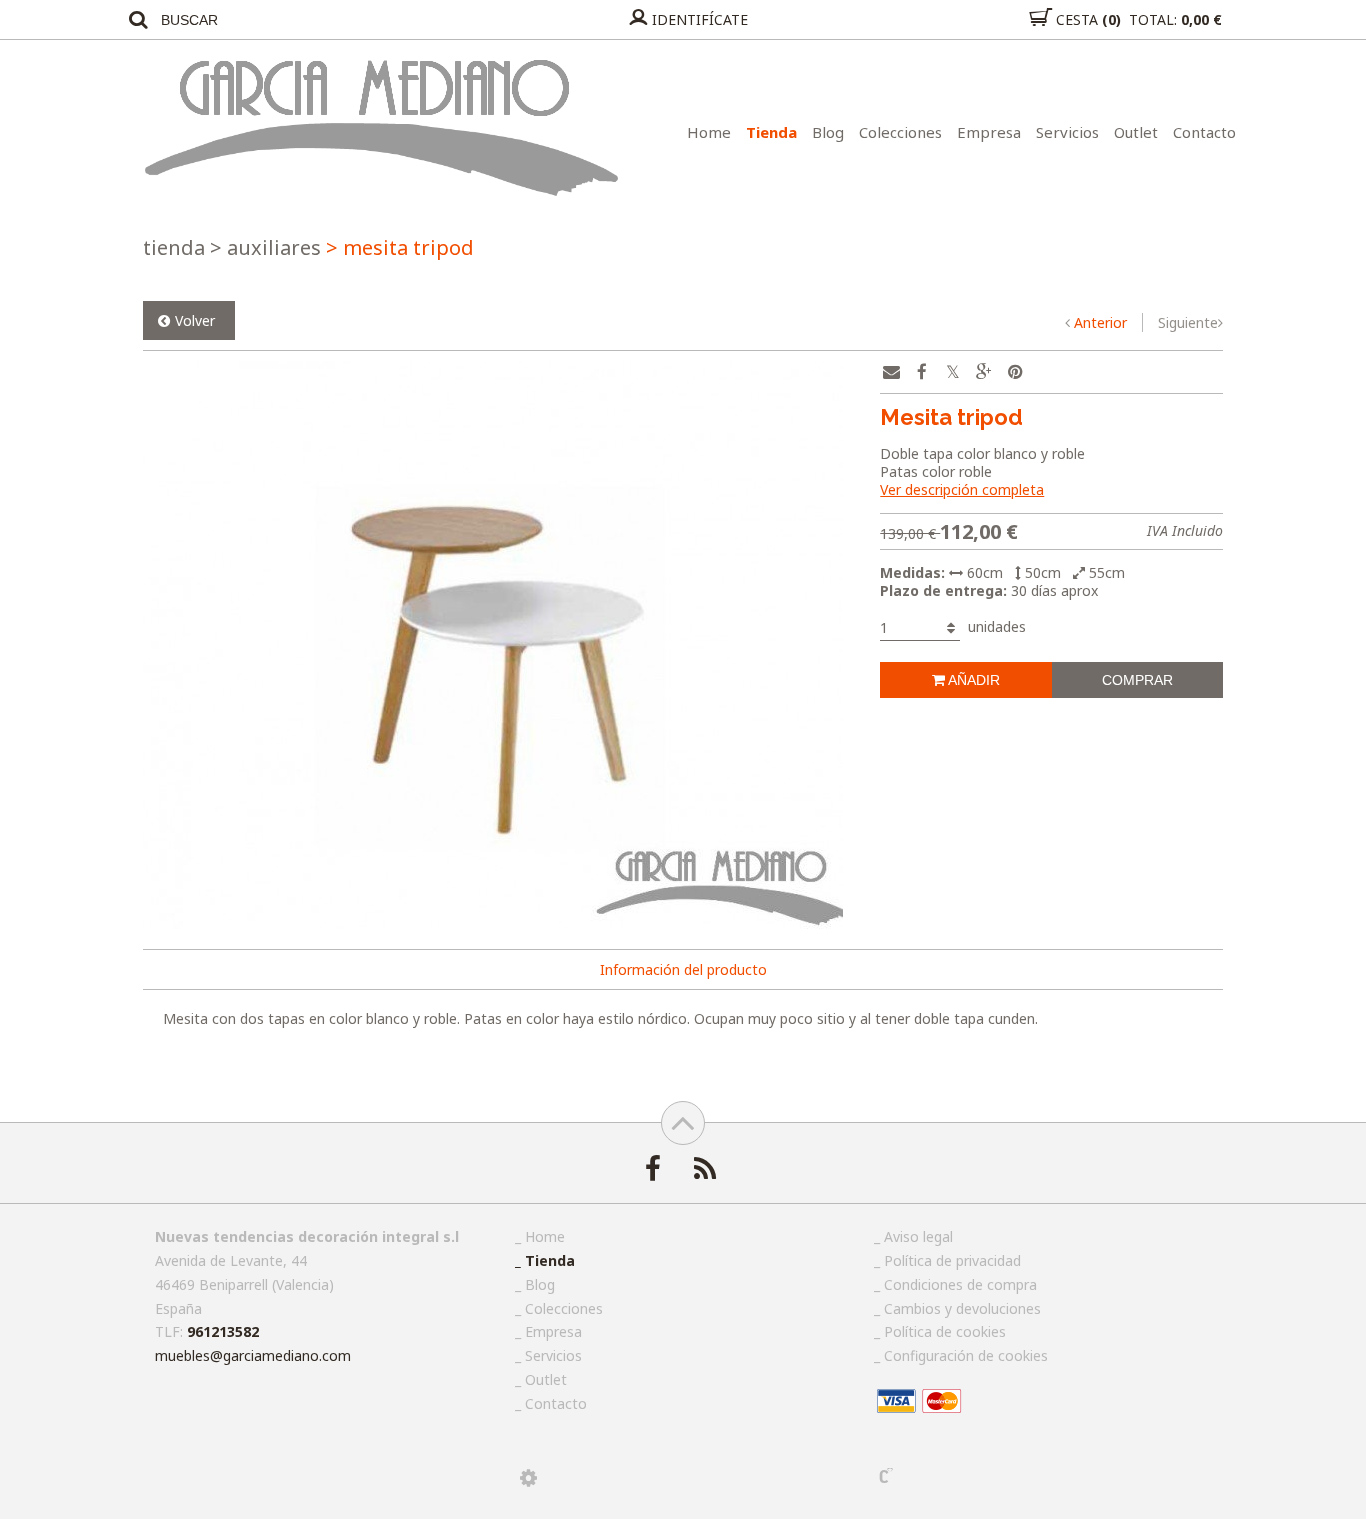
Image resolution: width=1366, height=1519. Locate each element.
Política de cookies (945, 1331)
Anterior (1100, 322)
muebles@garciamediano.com (253, 1355)
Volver (195, 320)
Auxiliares (265, 247)
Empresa (989, 132)
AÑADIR (972, 680)
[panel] (528, 1478)
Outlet (1136, 132)
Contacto (1204, 132)
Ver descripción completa (962, 489)
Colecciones (900, 132)
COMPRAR (1137, 680)
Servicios (1067, 132)
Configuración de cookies (966, 1355)
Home (709, 132)
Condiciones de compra (960, 1284)
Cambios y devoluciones (962, 1308)
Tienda (771, 132)
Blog (828, 132)
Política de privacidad (952, 1260)
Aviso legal (918, 1236)
